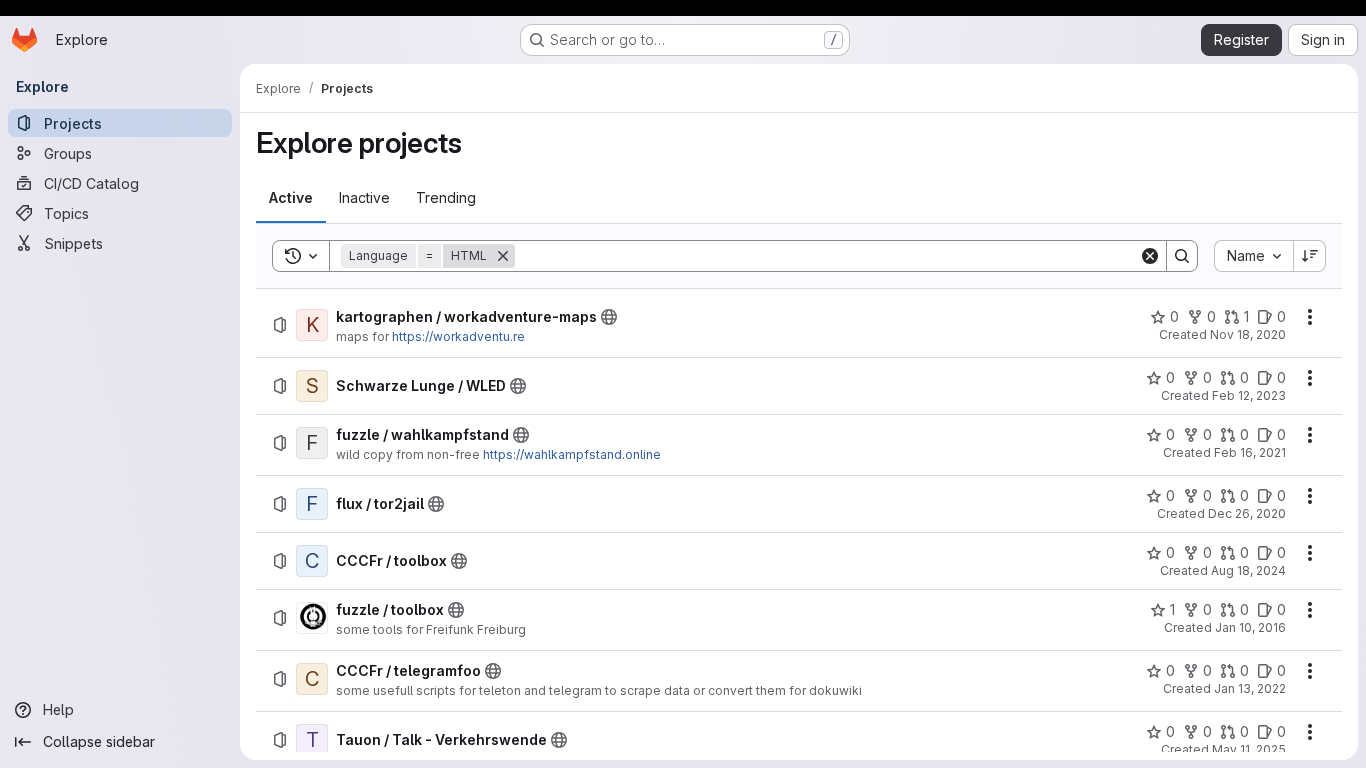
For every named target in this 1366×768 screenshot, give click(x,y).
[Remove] (503, 256)
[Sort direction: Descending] (1310, 256)
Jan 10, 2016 (1250, 627)
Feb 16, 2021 (1250, 452)
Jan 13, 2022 (1250, 688)
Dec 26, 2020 (1247, 513)
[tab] (291, 198)
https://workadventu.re (458, 336)
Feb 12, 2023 (1249, 395)
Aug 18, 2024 (1248, 570)
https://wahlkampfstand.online (572, 454)
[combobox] (1253, 256)
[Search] (1182, 256)
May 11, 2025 (1249, 749)
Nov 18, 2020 (1248, 334)
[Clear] (1150, 256)
